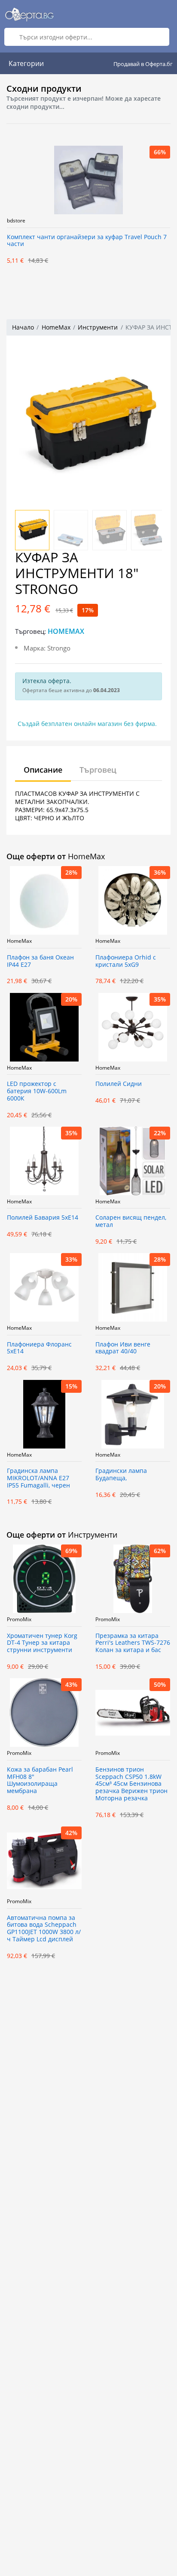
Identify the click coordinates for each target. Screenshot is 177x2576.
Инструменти (98, 327)
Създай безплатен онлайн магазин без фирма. (87, 724)
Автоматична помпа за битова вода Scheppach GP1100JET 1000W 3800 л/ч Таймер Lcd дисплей (44, 1929)
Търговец (98, 770)
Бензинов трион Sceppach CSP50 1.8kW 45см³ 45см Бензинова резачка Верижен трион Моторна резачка (131, 1784)
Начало (23, 327)
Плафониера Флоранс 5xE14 (39, 1348)
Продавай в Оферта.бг (143, 64)
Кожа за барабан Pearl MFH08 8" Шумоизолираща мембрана (40, 1780)
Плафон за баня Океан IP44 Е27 (40, 961)
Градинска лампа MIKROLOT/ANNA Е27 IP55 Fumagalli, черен (38, 1478)
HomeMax (56, 327)
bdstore (16, 221)
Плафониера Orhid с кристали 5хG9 (126, 961)
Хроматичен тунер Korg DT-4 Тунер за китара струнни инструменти (42, 1643)
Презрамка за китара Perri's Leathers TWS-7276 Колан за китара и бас (133, 1643)
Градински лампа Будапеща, (121, 1475)
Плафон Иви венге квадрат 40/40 (123, 1348)
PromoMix (19, 1619)
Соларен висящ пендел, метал (131, 1221)
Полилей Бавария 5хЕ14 (43, 1218)
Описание (43, 770)
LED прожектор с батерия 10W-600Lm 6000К (37, 1091)
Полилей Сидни (119, 1084)
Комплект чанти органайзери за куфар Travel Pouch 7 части (87, 241)
